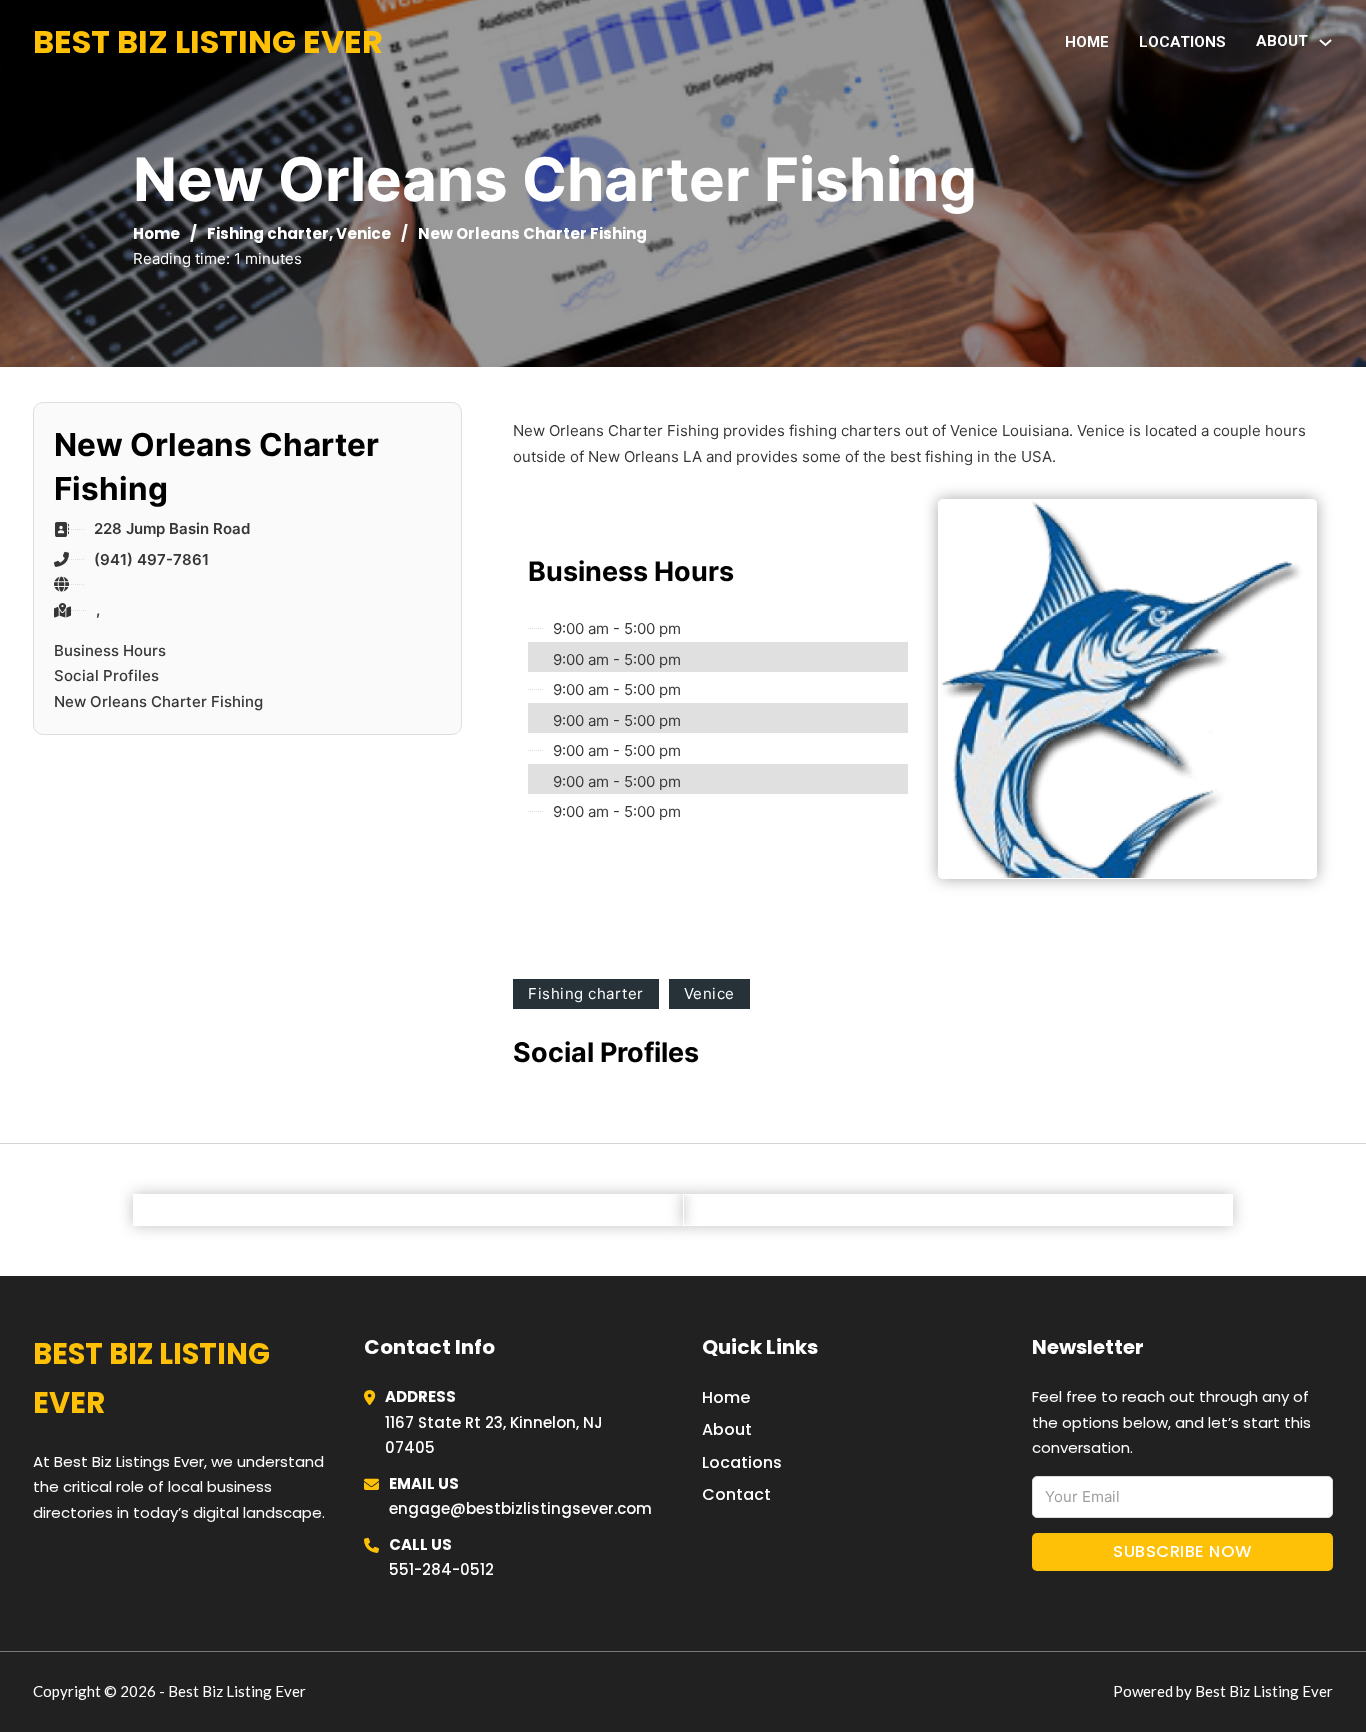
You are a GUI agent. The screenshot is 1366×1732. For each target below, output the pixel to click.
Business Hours (110, 650)
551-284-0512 (441, 1569)
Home (1087, 42)
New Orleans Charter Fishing (158, 701)
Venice (363, 233)
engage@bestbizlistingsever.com (520, 1508)
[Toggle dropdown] (1325, 42)
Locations (1182, 42)
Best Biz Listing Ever (208, 41)
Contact (736, 1494)
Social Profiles (106, 675)
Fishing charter (268, 233)
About (727, 1429)
